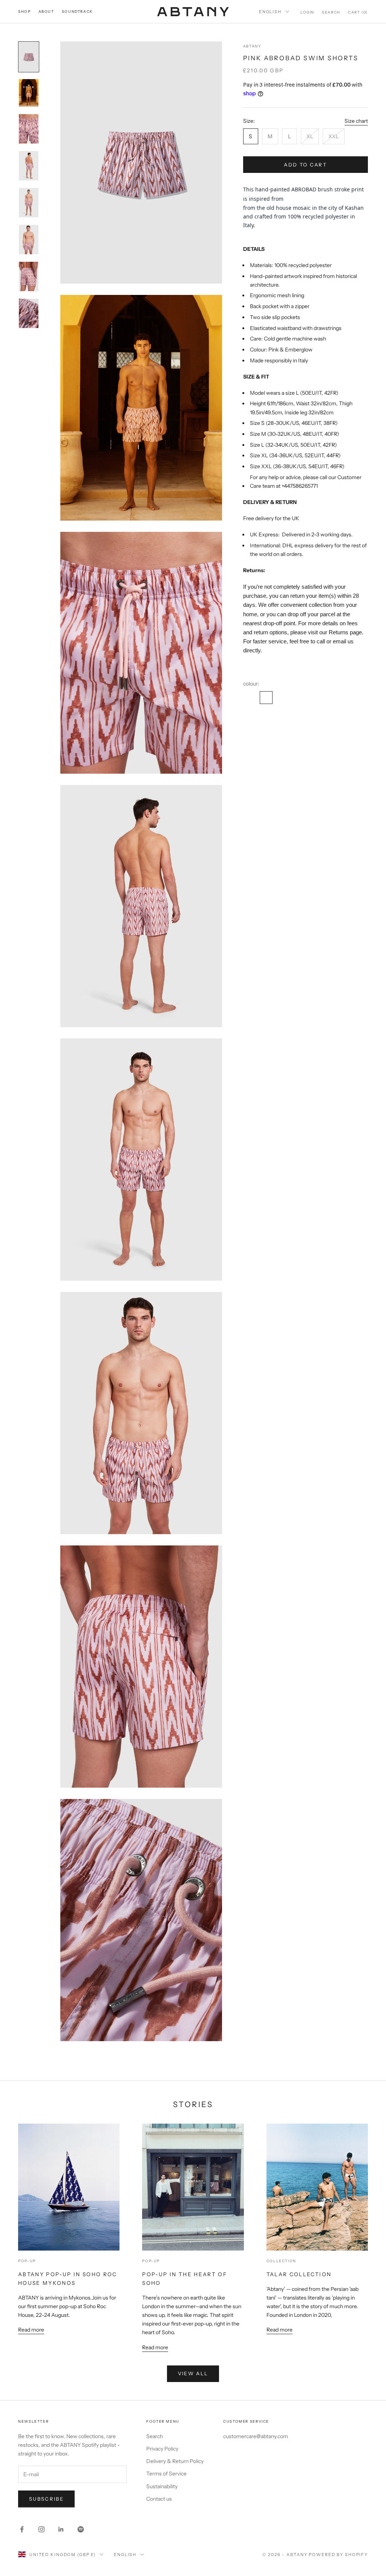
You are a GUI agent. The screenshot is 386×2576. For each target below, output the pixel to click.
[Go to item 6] (29, 240)
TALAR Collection (299, 2274)
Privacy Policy (162, 2449)
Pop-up (27, 2261)
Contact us (159, 2499)
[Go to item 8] (29, 313)
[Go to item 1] (29, 57)
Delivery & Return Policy (175, 2461)
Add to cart (305, 165)
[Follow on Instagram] (41, 2529)
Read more (31, 2330)
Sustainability (162, 2486)
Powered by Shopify (338, 2555)
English (270, 12)
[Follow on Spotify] (81, 2529)
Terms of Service (166, 2474)
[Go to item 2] (29, 93)
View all (193, 2373)
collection (281, 2261)
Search (155, 2436)
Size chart (356, 121)
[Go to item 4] (29, 166)
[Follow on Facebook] (22, 2529)
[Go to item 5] (29, 203)
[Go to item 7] (29, 276)
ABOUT (46, 11)
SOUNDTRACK (77, 11)
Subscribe (46, 2499)
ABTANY (252, 46)
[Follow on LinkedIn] (61, 2529)
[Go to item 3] (29, 129)
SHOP (25, 11)
